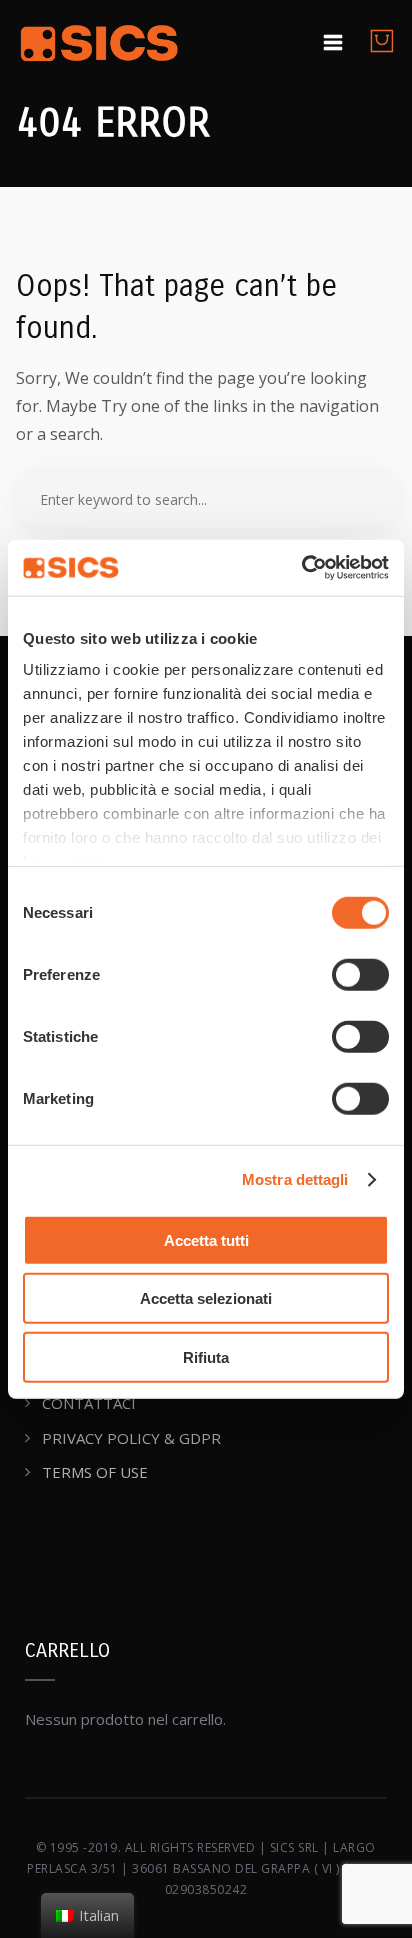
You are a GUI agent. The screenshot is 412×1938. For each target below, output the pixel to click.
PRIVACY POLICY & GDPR (131, 1438)
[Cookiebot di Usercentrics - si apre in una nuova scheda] (301, 568)
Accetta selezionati (206, 1298)
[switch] (360, 974)
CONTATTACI (89, 1403)
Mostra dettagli (295, 1179)
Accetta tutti (206, 1239)
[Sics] (99, 46)
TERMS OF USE (95, 1472)
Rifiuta (206, 1356)
